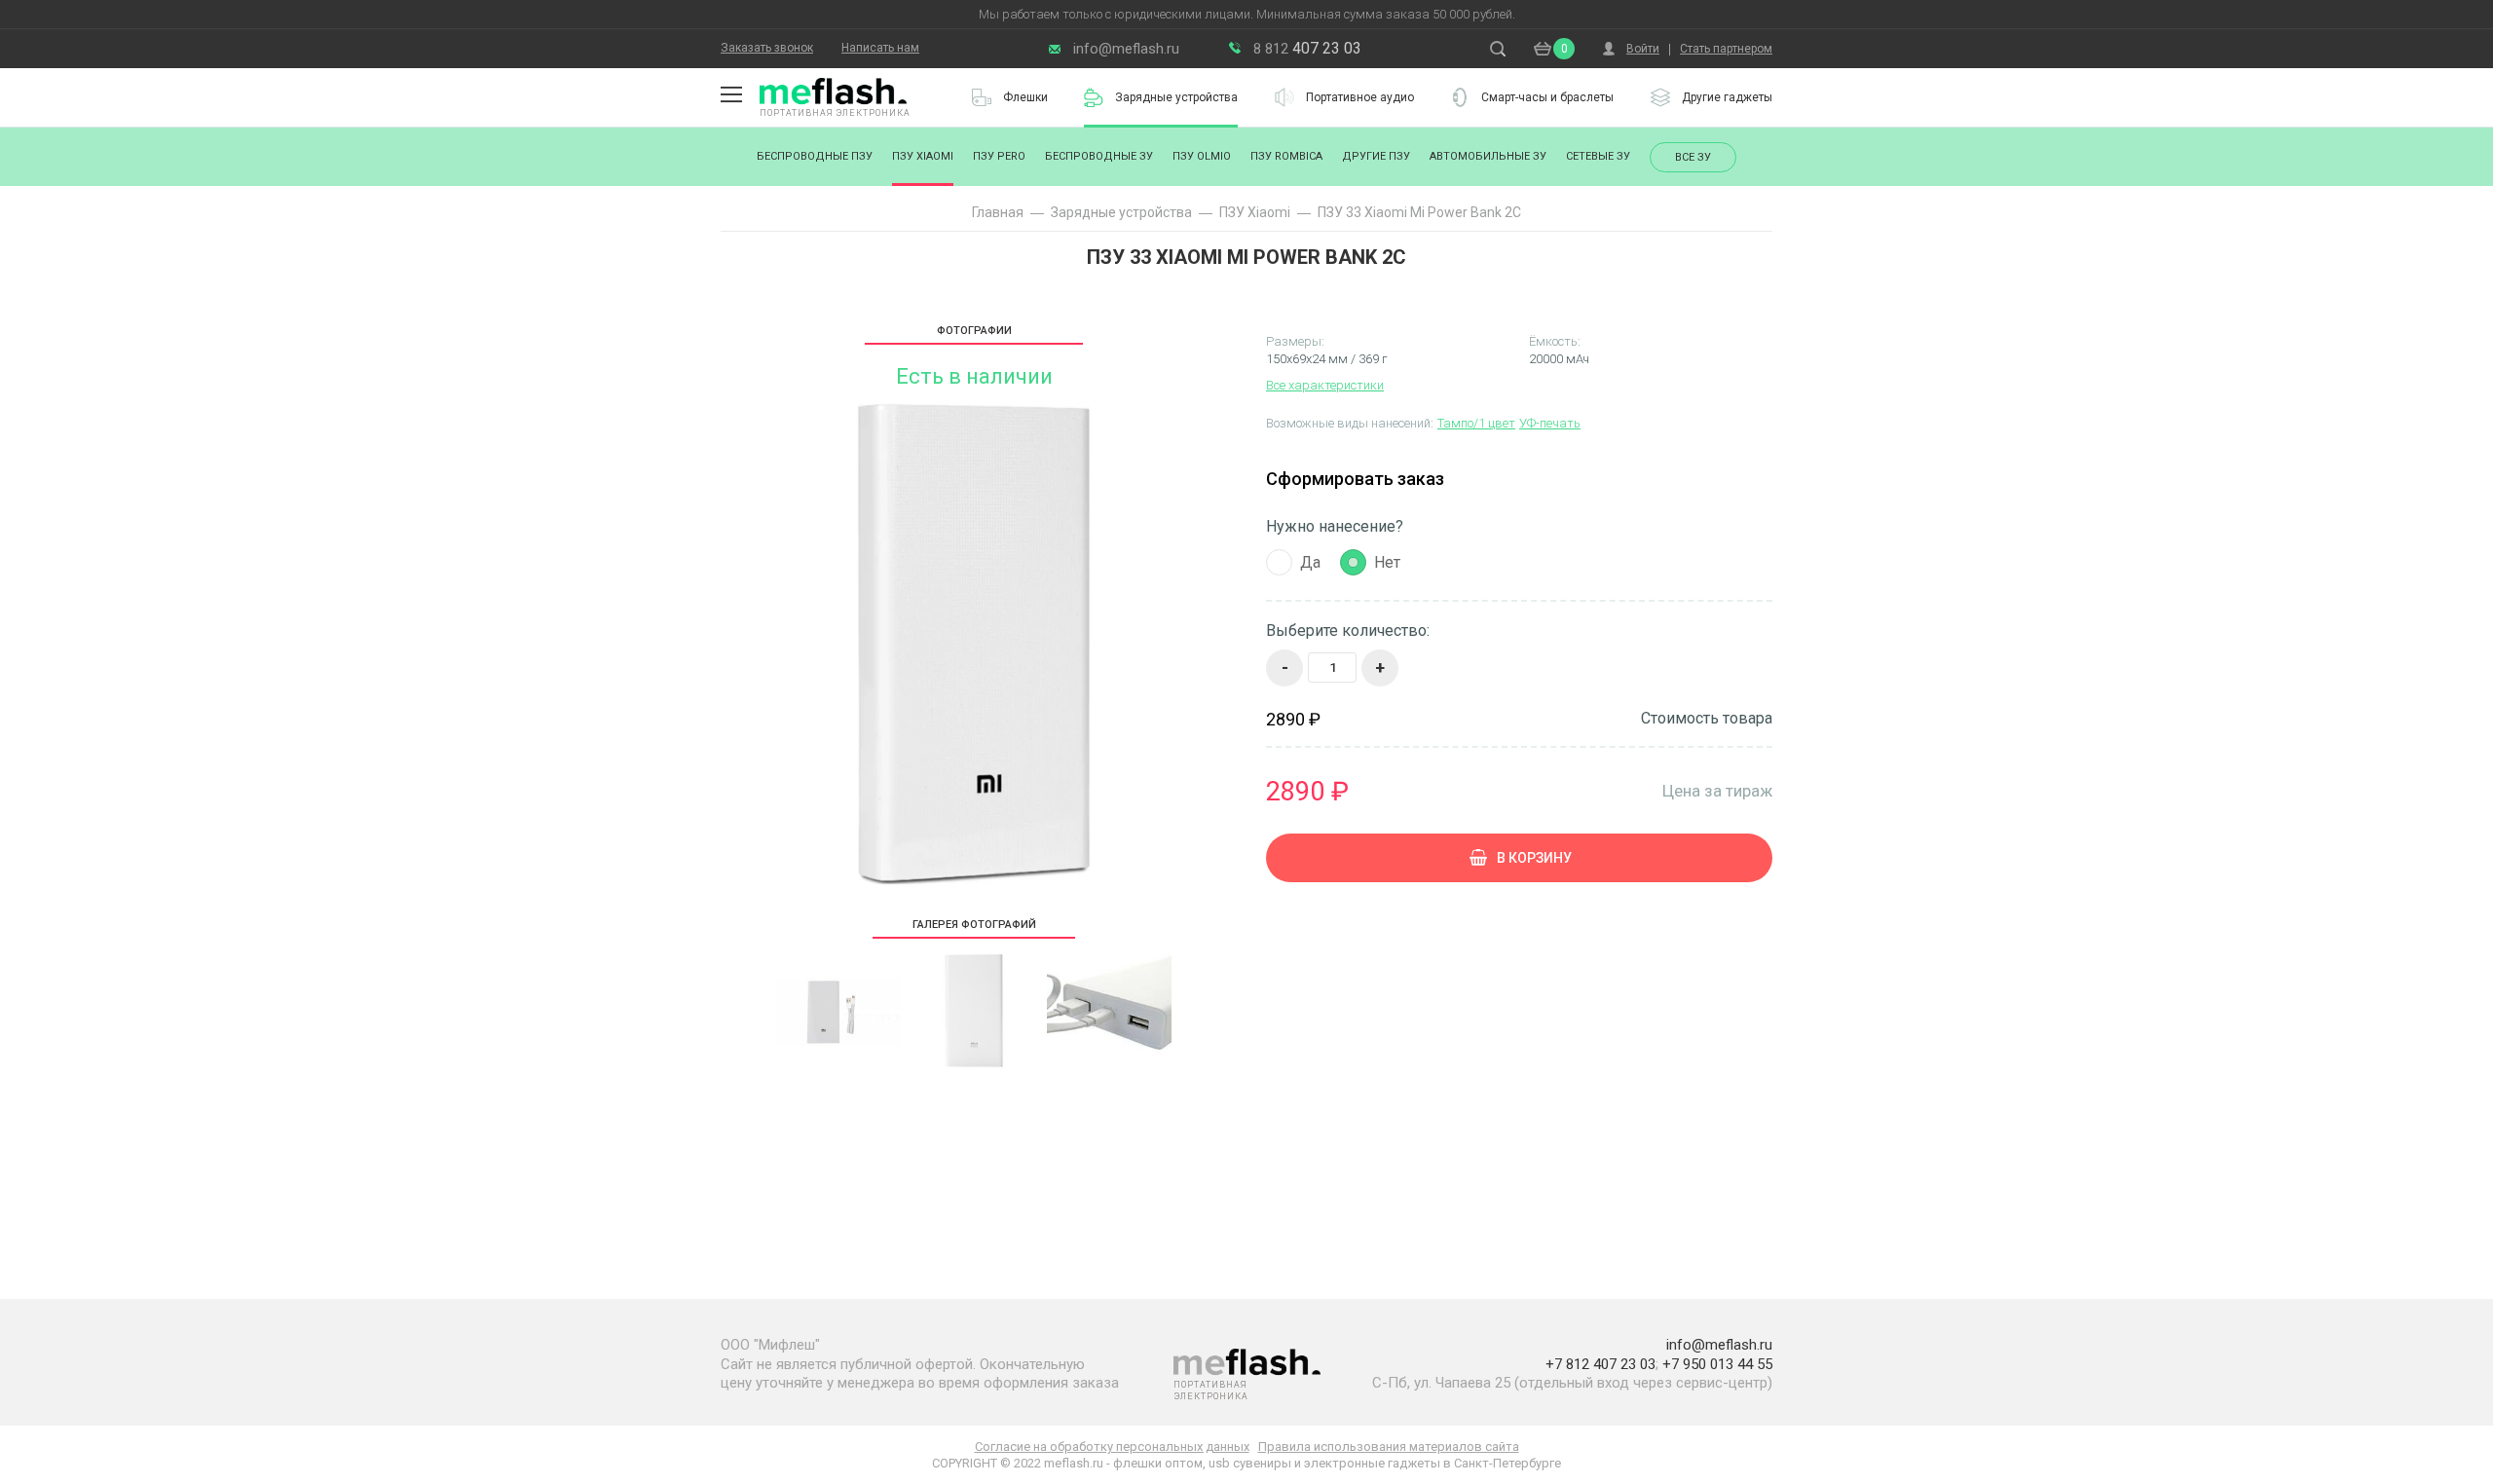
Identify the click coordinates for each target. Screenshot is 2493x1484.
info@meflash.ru (1126, 49)
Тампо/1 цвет (1476, 423)
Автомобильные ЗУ (1488, 156)
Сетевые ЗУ (1598, 156)
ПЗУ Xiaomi (923, 156)
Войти (1643, 49)
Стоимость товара (1707, 719)
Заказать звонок (767, 48)
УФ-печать (1550, 423)
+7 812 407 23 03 (1600, 1364)
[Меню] (731, 94)
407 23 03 (1307, 48)
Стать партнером (1726, 49)
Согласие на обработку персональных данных (1112, 1447)
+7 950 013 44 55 (1717, 1364)
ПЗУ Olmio (1202, 156)
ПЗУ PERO (999, 156)
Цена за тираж (1717, 790)
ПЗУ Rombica (1286, 156)
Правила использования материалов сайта (1389, 1447)
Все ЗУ (1693, 157)
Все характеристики (1325, 385)
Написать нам (880, 48)
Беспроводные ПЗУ (815, 156)
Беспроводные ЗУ (1099, 156)
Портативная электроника (835, 113)
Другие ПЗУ (1376, 156)
